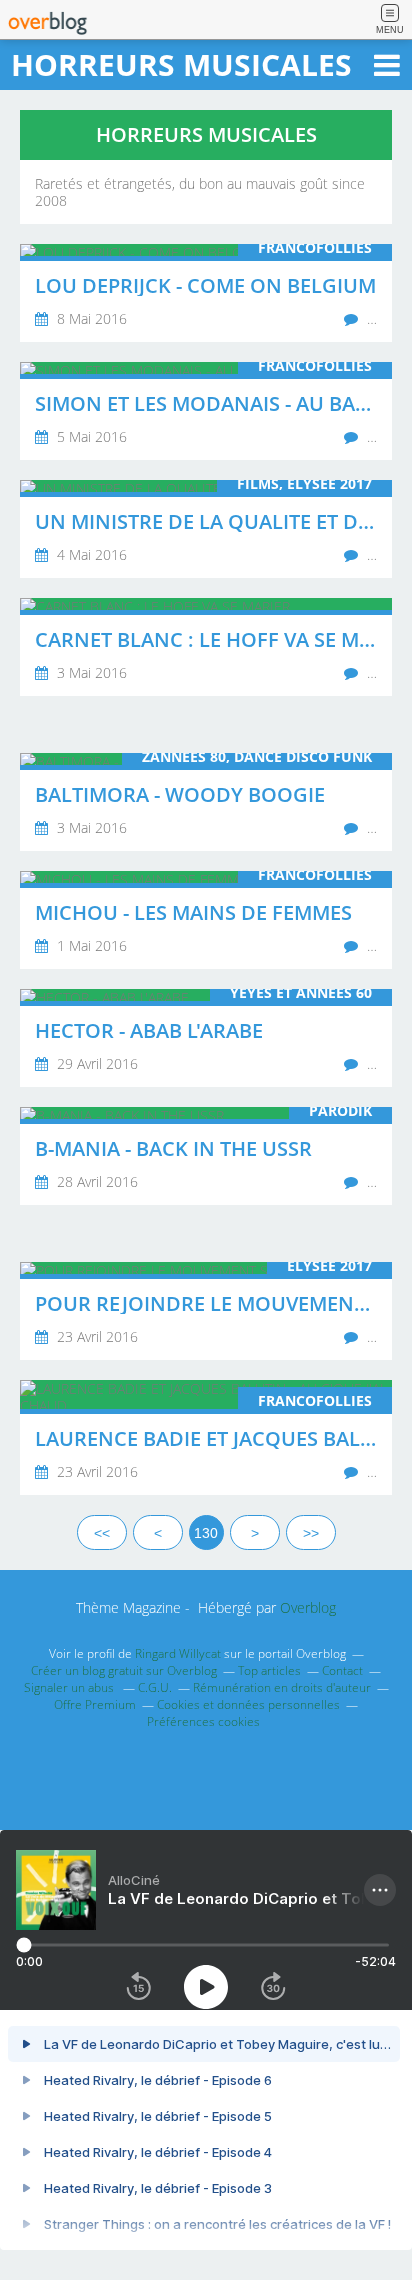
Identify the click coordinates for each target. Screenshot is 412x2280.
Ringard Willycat (178, 1653)
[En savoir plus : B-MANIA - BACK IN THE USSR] (206, 1156)
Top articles (269, 1670)
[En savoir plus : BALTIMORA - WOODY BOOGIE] (206, 802)
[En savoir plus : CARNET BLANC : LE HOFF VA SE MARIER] (206, 647)
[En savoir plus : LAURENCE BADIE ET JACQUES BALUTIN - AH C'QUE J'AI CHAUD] (206, 1437)
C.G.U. (155, 1687)
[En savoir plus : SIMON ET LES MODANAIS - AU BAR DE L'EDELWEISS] (206, 411)
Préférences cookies (203, 1721)
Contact (342, 1670)
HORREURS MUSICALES (181, 64)
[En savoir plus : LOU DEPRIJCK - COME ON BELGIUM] (206, 293)
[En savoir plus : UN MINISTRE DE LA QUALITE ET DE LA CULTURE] (206, 529)
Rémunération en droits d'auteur (282, 1687)
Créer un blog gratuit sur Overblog (124, 1670)
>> (311, 1533)
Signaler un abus (70, 1687)
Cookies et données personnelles (248, 1704)
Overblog (308, 1607)
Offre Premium (95, 1704)
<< (102, 1533)
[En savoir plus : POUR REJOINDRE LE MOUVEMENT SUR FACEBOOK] (206, 1311)
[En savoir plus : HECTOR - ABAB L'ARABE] (206, 1038)
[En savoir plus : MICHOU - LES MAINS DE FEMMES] (206, 920)
